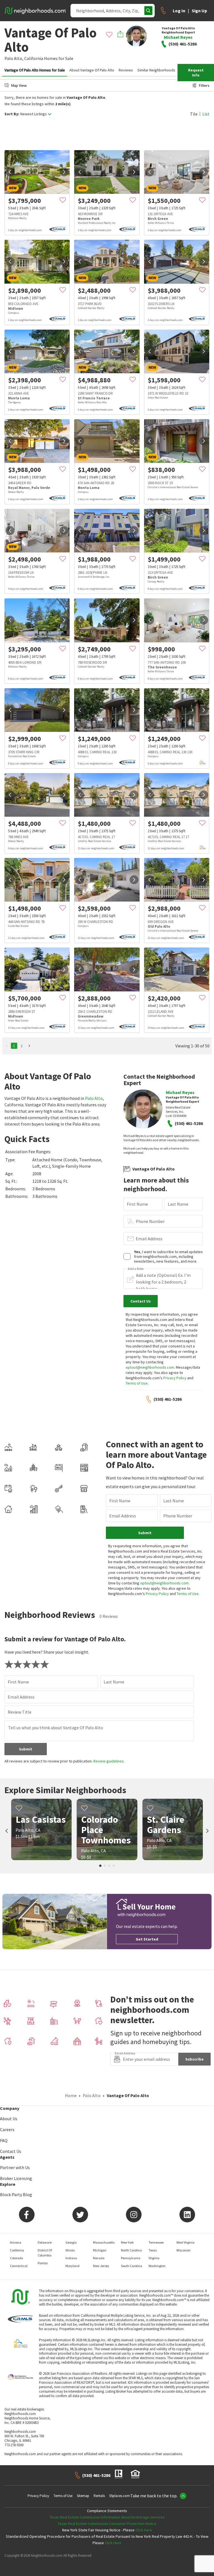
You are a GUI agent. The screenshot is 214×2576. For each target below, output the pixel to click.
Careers (7, 2129)
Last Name (178, 1204)
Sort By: (12, 114)
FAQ (4, 2140)
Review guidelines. (109, 1761)
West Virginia (185, 2242)
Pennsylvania (131, 2258)
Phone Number (150, 1221)
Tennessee (156, 2242)
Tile (194, 114)
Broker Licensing (16, 2178)
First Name (137, 1204)
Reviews (126, 70)
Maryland (72, 2266)
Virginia (154, 2258)
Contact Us (11, 2151)
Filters (204, 85)
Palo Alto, (14, 58)
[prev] (10, 172)
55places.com (120, 2496)
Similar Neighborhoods (156, 70)
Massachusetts (104, 2242)
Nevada (99, 2258)
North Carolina (131, 2250)
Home (71, 2095)
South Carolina (132, 2266)
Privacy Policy (175, 1378)
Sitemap (83, 2496)
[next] (64, 172)
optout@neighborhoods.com (150, 1367)
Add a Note (136, 1269)
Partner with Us (15, 2167)
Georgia (71, 2242)
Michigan (100, 2250)
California (34, 58)
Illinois (70, 2250)
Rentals (99, 2496)
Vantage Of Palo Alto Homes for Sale (35, 70)
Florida (43, 2263)
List (206, 114)
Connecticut (19, 2266)
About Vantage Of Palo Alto (92, 70)
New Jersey (101, 2266)
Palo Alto (94, 1098)
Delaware (45, 2242)
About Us (9, 2119)
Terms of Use (137, 1383)
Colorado (16, 2258)
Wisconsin (183, 2250)
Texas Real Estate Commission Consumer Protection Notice (107, 2524)
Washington (157, 2266)
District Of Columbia (45, 2253)
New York (127, 2242)
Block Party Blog (16, 2194)
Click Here (144, 2530)
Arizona (16, 2242)
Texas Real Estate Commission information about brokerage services (107, 2517)
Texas (153, 2250)
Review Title (20, 1712)
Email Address (149, 1239)
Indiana (71, 2258)
